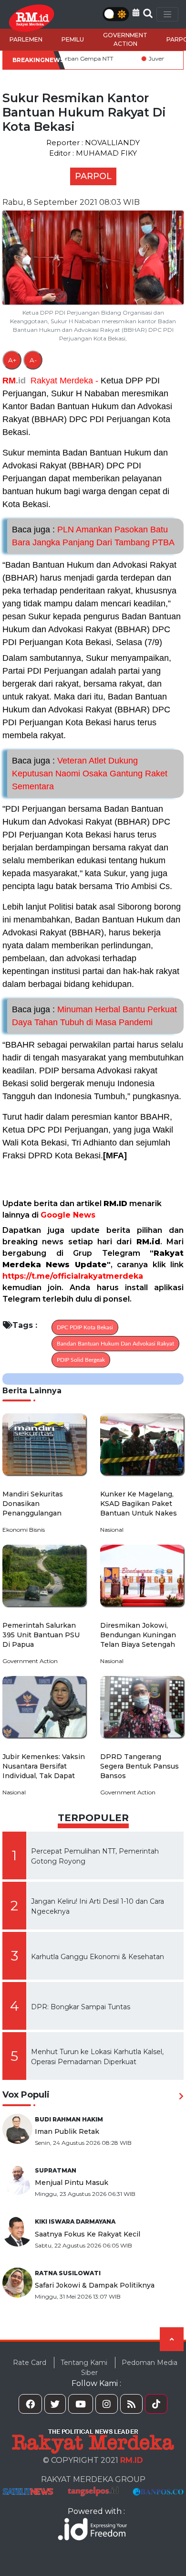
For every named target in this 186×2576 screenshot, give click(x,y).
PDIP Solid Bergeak (81, 1360)
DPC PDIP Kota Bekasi (85, 1327)
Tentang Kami (84, 2363)
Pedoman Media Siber (129, 2368)
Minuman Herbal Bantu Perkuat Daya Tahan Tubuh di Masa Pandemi (94, 1016)
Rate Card (30, 2363)
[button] (136, 13)
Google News (68, 1215)
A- (33, 360)
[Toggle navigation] (167, 14)
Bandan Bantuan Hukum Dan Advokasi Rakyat (115, 1344)
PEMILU (73, 39)
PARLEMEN (26, 39)
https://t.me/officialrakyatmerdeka (73, 1276)
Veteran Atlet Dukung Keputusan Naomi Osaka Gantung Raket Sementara (90, 774)
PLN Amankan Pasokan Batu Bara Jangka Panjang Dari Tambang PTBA (93, 536)
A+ (12, 360)
